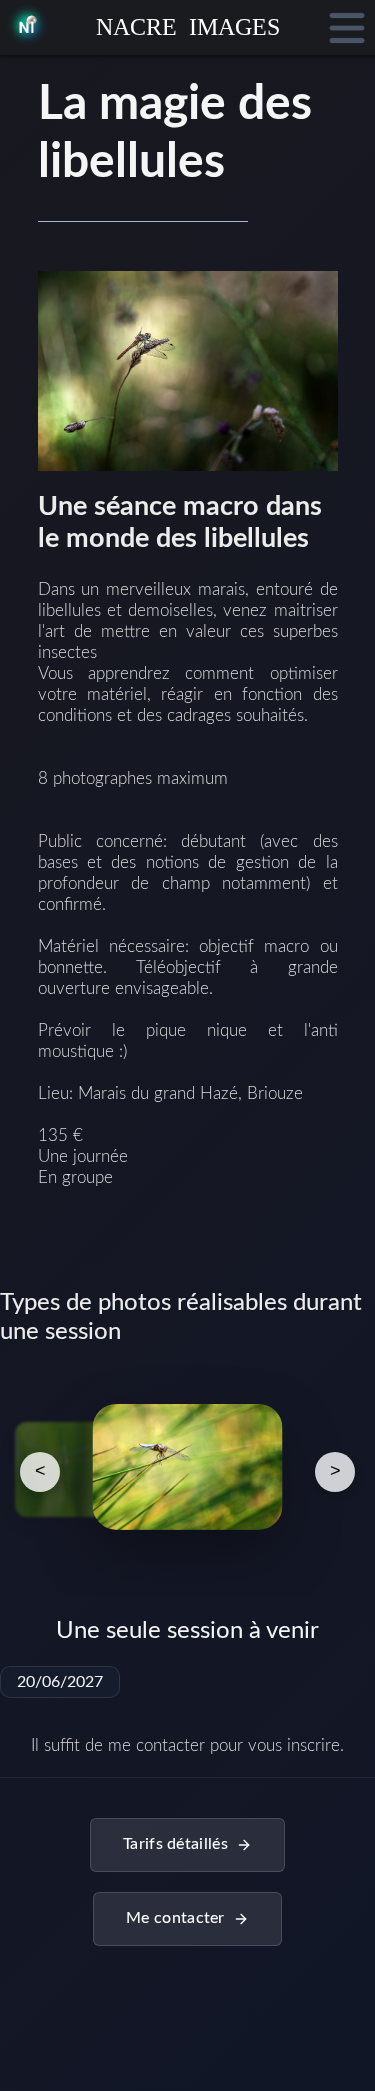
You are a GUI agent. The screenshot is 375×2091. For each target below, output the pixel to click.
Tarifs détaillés (175, 1844)
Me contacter (175, 1918)
